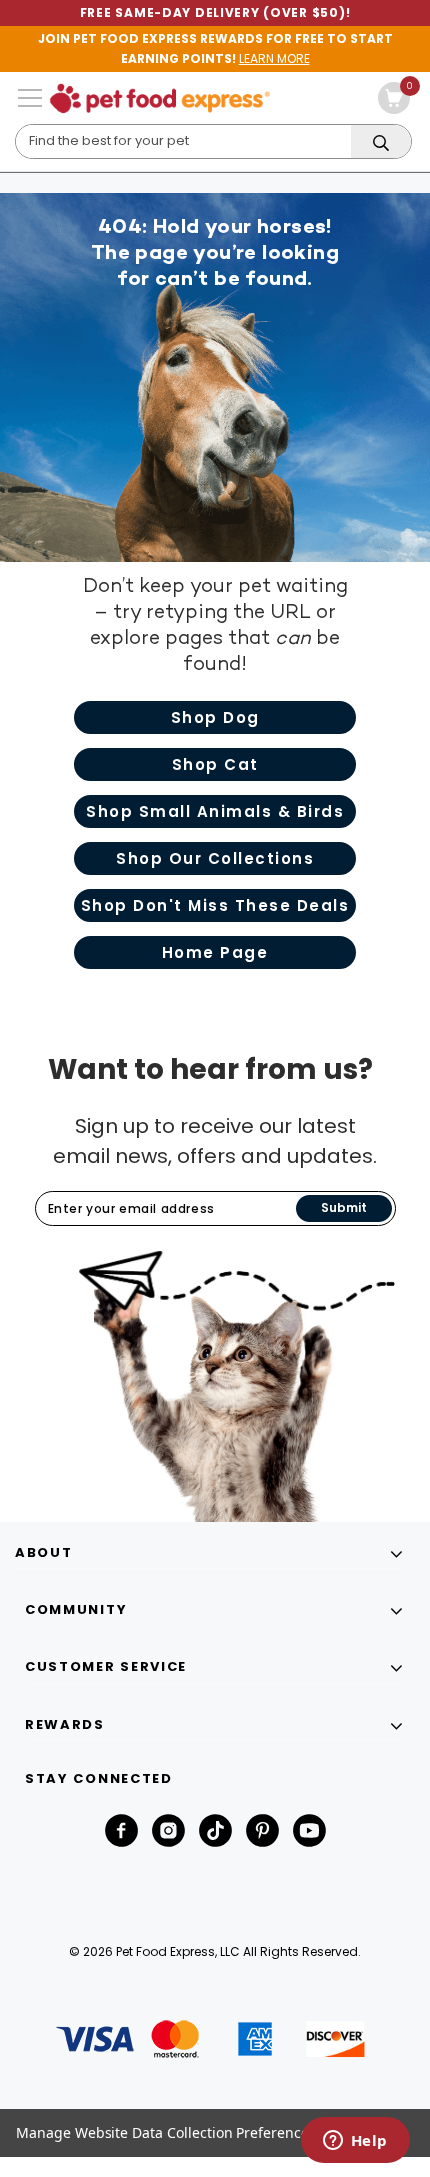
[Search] (381, 142)
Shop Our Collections (215, 858)
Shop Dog (215, 717)
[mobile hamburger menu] (30, 98)
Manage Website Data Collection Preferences (166, 2132)
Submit (344, 1207)
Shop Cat (215, 764)
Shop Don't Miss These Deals (215, 905)
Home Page (215, 952)
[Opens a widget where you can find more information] (355, 2142)
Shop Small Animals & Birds (215, 811)
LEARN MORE (274, 58)
